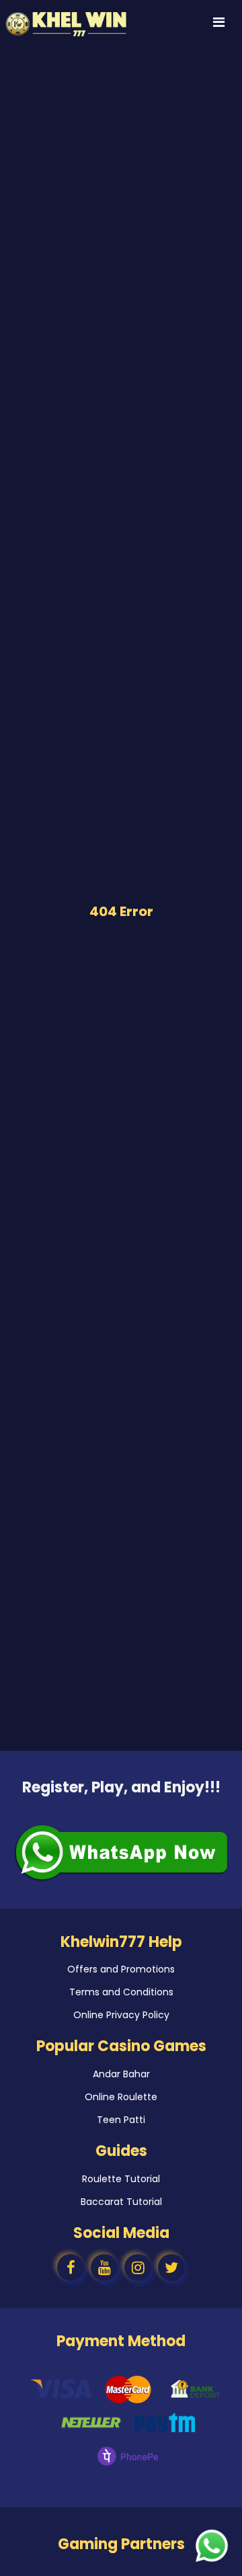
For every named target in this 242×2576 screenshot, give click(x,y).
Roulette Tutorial (121, 2179)
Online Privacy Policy (121, 2015)
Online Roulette (121, 2097)
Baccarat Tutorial (121, 2202)
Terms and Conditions (121, 1992)
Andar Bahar (121, 2074)
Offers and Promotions (121, 1969)
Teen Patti (121, 2120)
